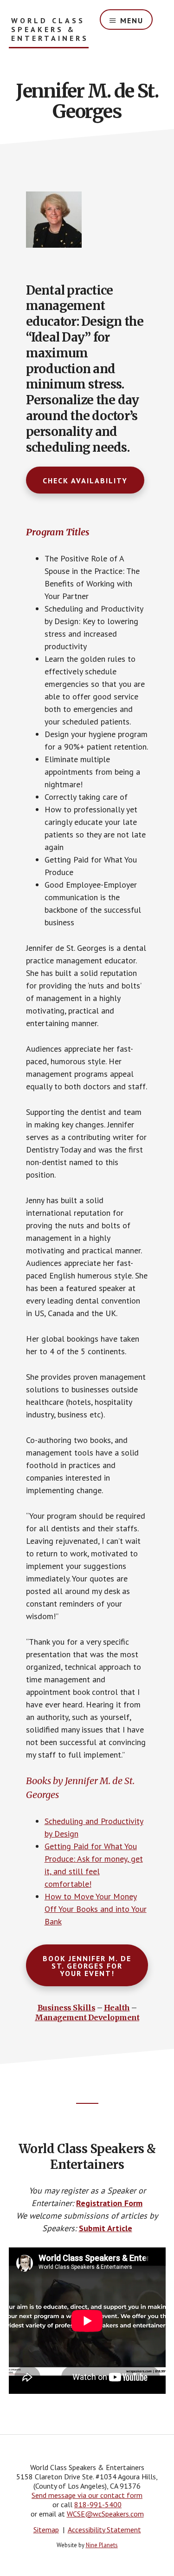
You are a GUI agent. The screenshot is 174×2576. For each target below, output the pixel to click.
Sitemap (46, 2530)
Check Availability (85, 481)
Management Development (87, 2017)
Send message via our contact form (87, 2495)
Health (117, 2008)
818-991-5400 (98, 2504)
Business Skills (67, 2008)
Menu (132, 20)
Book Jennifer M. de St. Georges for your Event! (87, 1966)
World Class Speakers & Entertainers (50, 30)
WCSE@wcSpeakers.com (105, 2514)
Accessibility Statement (104, 2530)
